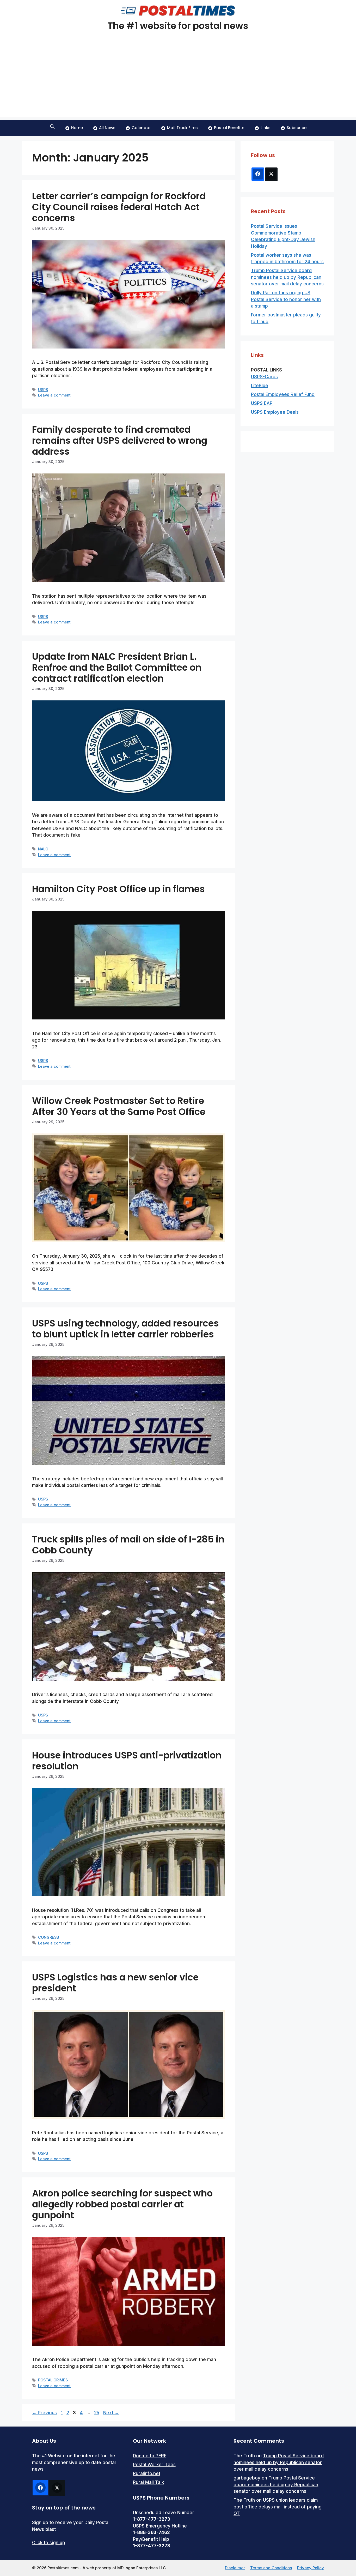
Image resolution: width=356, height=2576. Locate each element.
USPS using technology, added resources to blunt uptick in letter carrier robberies (125, 1329)
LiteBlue (260, 386)
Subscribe (297, 128)
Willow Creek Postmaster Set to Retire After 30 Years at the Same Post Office (119, 1106)
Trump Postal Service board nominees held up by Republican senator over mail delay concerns (287, 277)
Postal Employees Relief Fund (283, 394)
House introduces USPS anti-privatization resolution (127, 1761)
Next (111, 2413)
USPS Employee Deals (275, 412)
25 (97, 2413)
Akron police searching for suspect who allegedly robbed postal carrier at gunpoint (122, 2204)
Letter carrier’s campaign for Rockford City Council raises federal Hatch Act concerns (119, 207)
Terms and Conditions (271, 2568)
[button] (52, 128)
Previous (44, 2413)
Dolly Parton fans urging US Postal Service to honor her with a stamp (286, 299)
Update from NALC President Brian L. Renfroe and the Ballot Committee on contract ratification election (117, 667)
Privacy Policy (311, 2568)
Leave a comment (54, 395)
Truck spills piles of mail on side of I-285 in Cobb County (128, 1545)
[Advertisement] (178, 81)
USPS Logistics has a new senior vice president (115, 1983)
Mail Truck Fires (182, 128)
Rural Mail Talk (148, 2482)
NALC (43, 849)
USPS (43, 390)
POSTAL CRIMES (53, 2380)
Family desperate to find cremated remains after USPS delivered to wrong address (120, 440)
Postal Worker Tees (154, 2465)
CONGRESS (48, 1937)
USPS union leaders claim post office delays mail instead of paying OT (278, 2507)
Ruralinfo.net (147, 2473)
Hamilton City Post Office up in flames (118, 889)
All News (107, 128)
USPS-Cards (264, 377)
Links (266, 128)
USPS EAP (262, 403)
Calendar (141, 128)
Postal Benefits (229, 128)
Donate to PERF (150, 2456)
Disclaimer (235, 2568)
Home (77, 128)
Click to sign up (49, 2543)
